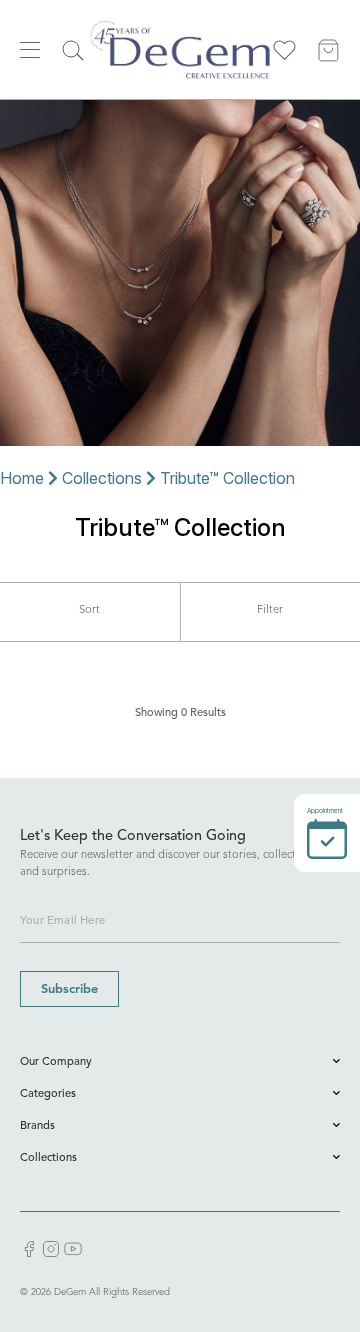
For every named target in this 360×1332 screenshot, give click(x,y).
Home (22, 478)
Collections (102, 478)
